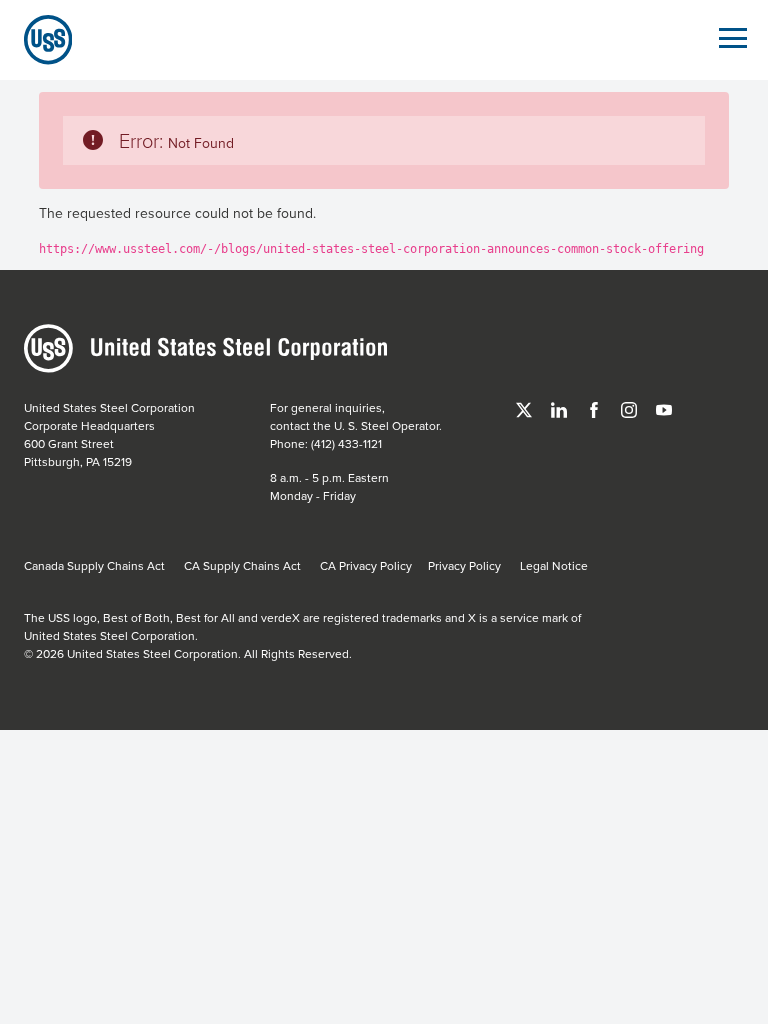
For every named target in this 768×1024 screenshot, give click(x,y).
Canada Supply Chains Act (94, 565)
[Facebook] (595, 407)
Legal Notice (554, 565)
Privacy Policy (464, 565)
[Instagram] (630, 407)
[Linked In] (560, 407)
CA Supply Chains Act (242, 565)
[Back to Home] (40, 39)
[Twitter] (525, 407)
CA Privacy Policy (366, 565)
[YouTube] (664, 407)
